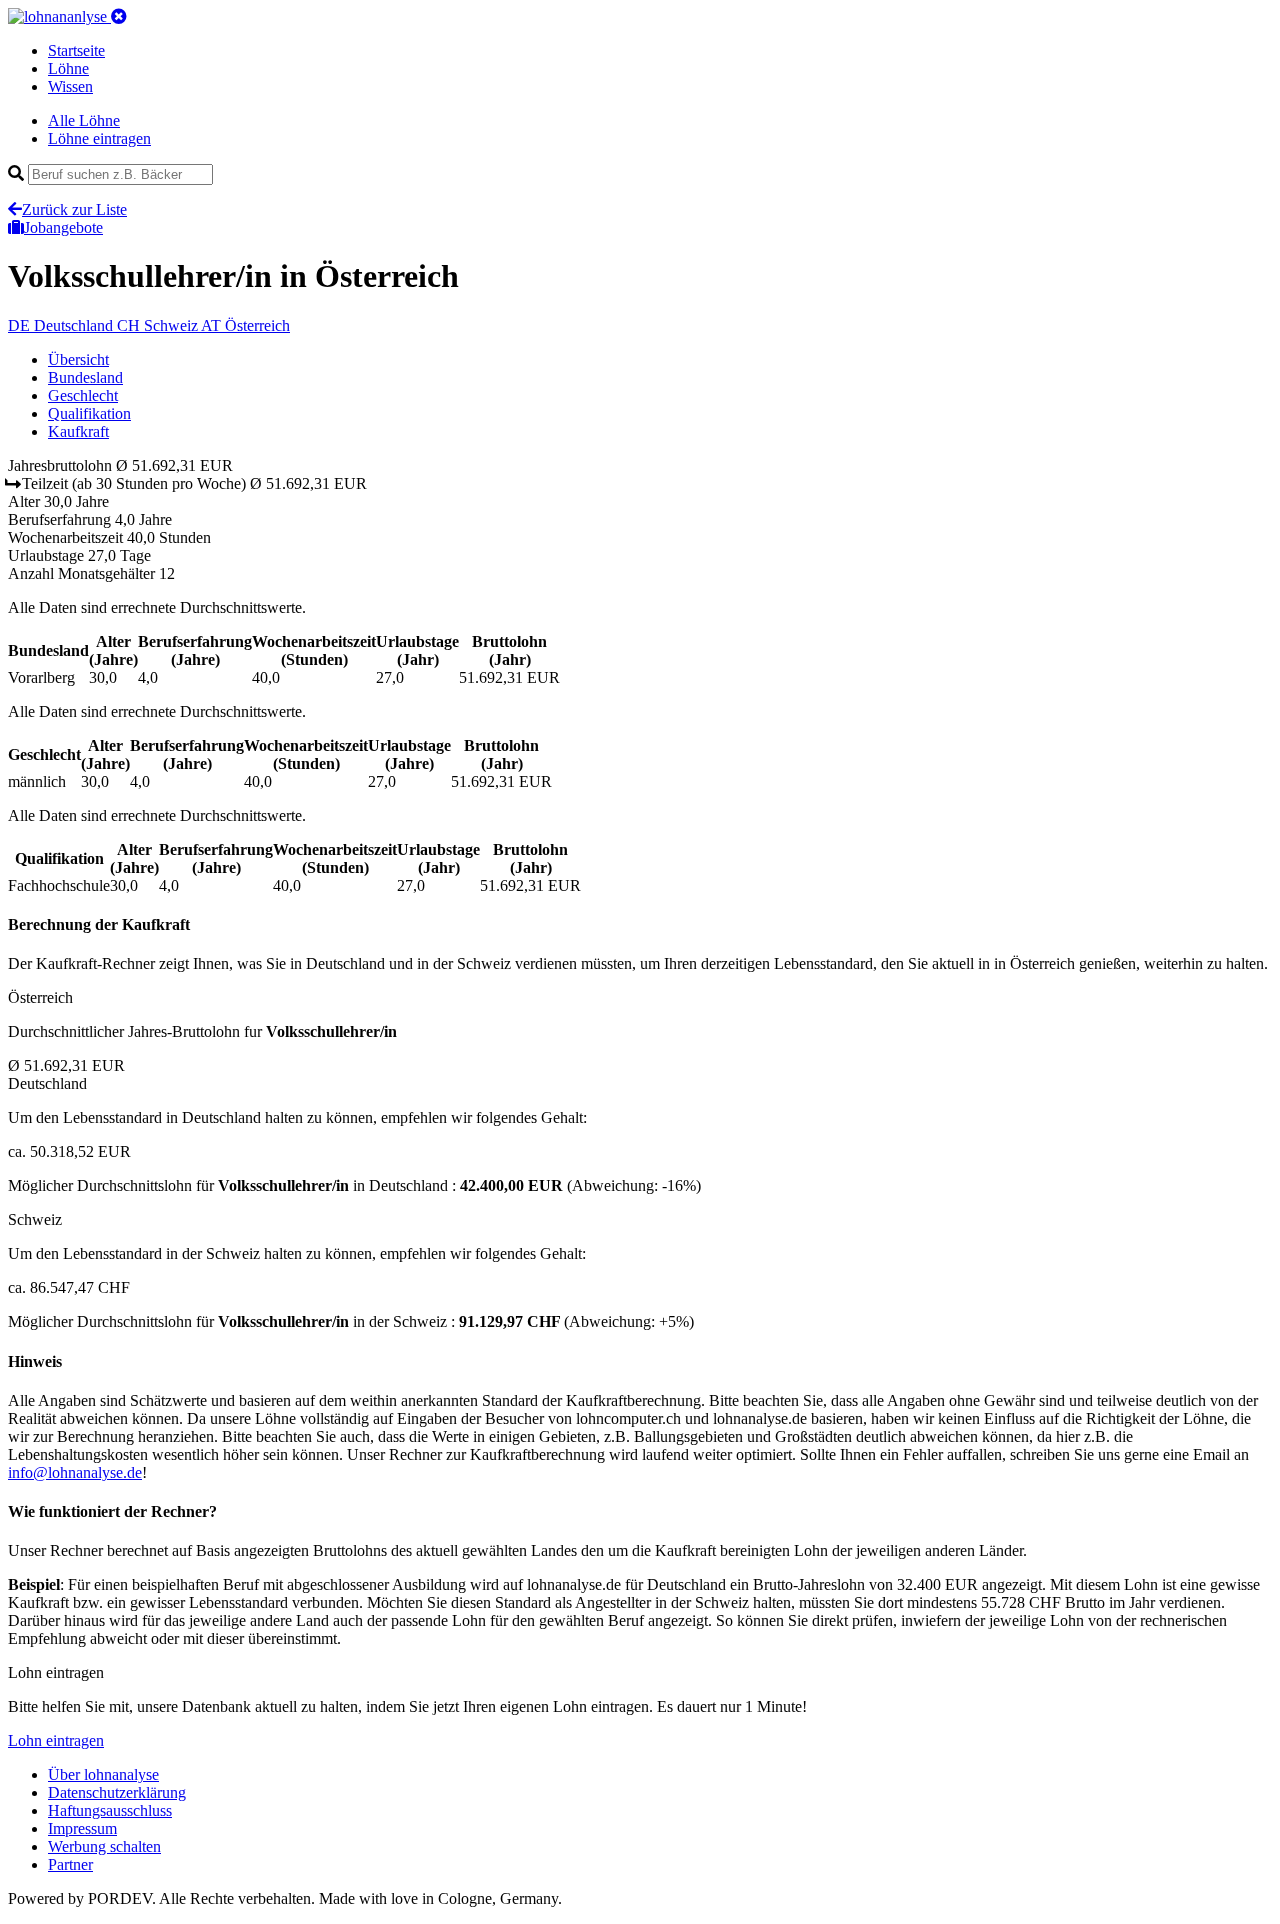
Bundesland (85, 377)
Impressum (82, 1828)
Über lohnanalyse (103, 1774)
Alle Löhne (84, 120)
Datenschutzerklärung (117, 1792)
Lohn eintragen (56, 1740)
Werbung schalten (104, 1846)
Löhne (68, 68)
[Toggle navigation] (119, 16)
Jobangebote (63, 227)
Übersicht (78, 359)
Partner (70, 1864)
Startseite (76, 50)
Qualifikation (89, 413)
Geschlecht (83, 395)
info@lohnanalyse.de (75, 1472)
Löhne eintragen (99, 138)
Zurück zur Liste (74, 209)
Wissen (70, 86)
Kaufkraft (78, 431)
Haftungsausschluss (110, 1810)
